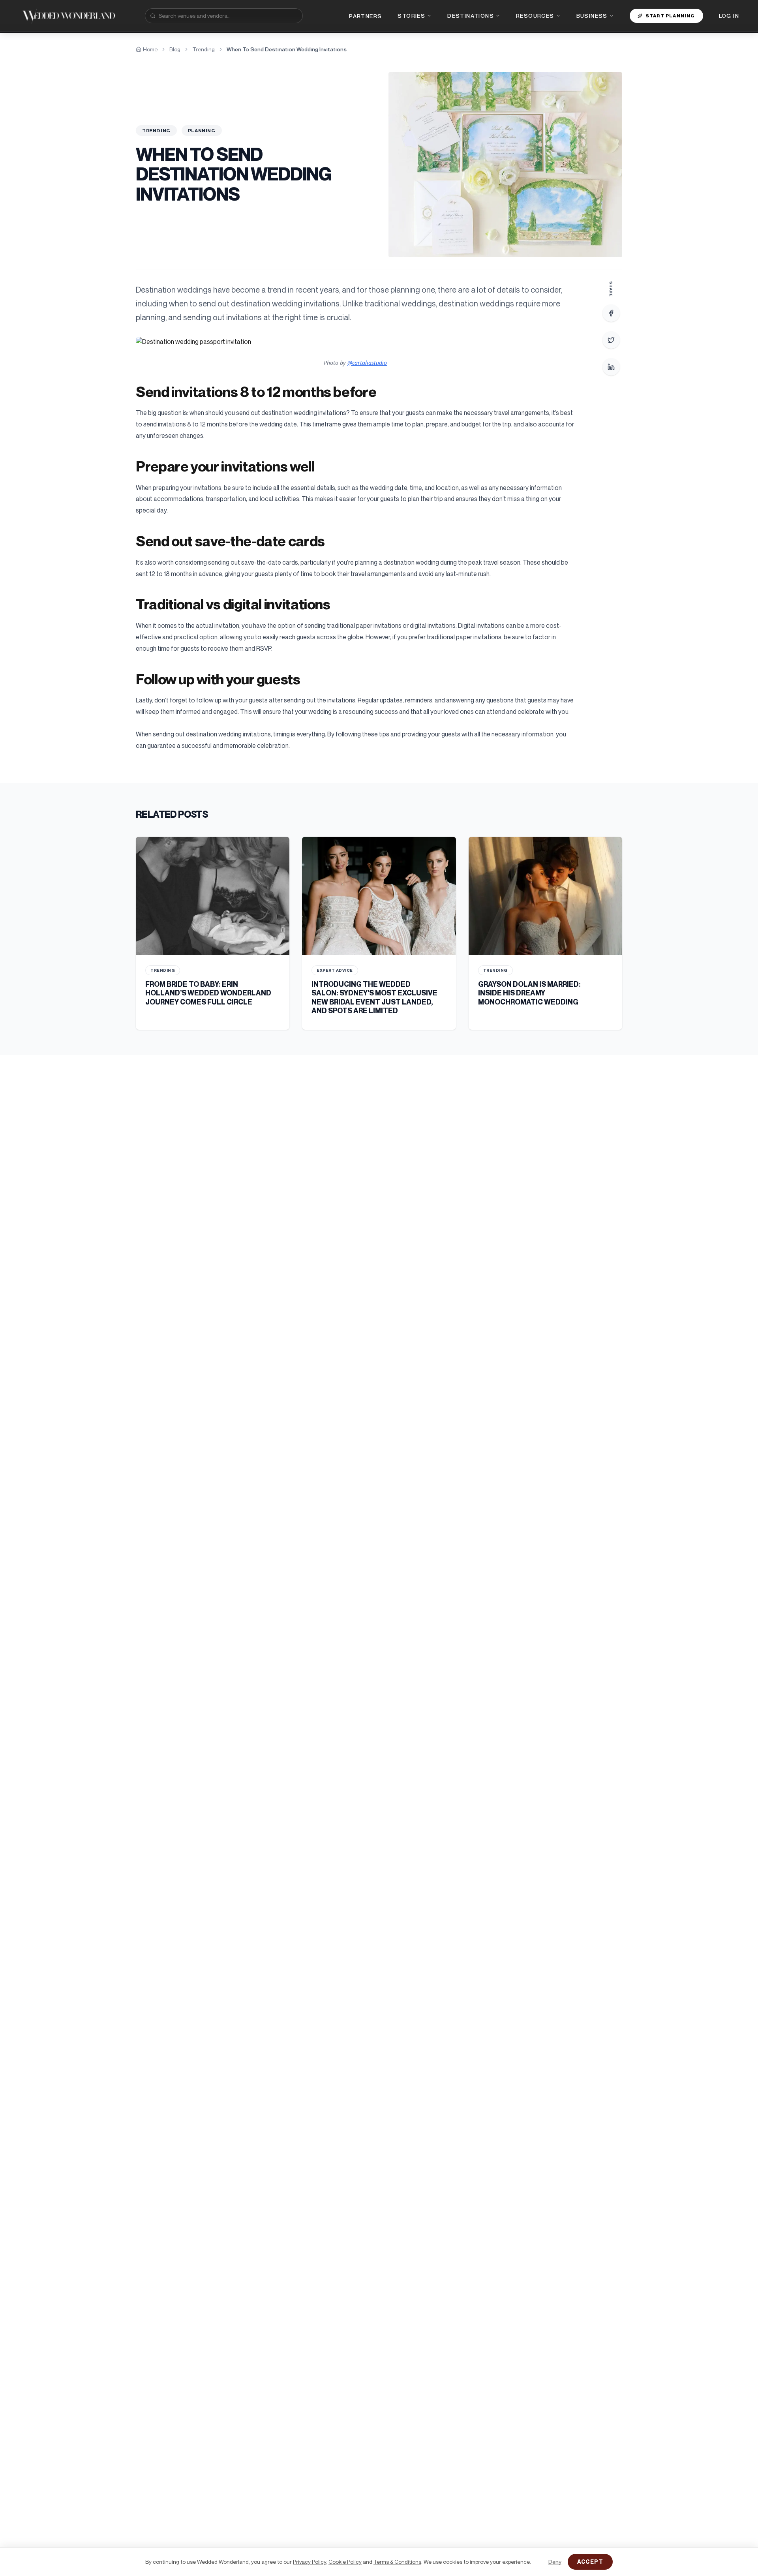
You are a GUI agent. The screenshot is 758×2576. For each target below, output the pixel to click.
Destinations (471, 16)
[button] (355, 342)
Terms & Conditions (397, 2562)
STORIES (411, 16)
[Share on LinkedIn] (611, 367)
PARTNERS (365, 16)
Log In (729, 16)
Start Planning (670, 16)
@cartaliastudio (367, 363)
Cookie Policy (345, 2562)
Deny (555, 2562)
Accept (590, 2562)
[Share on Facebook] (611, 313)
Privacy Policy (310, 2562)
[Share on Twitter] (611, 340)
